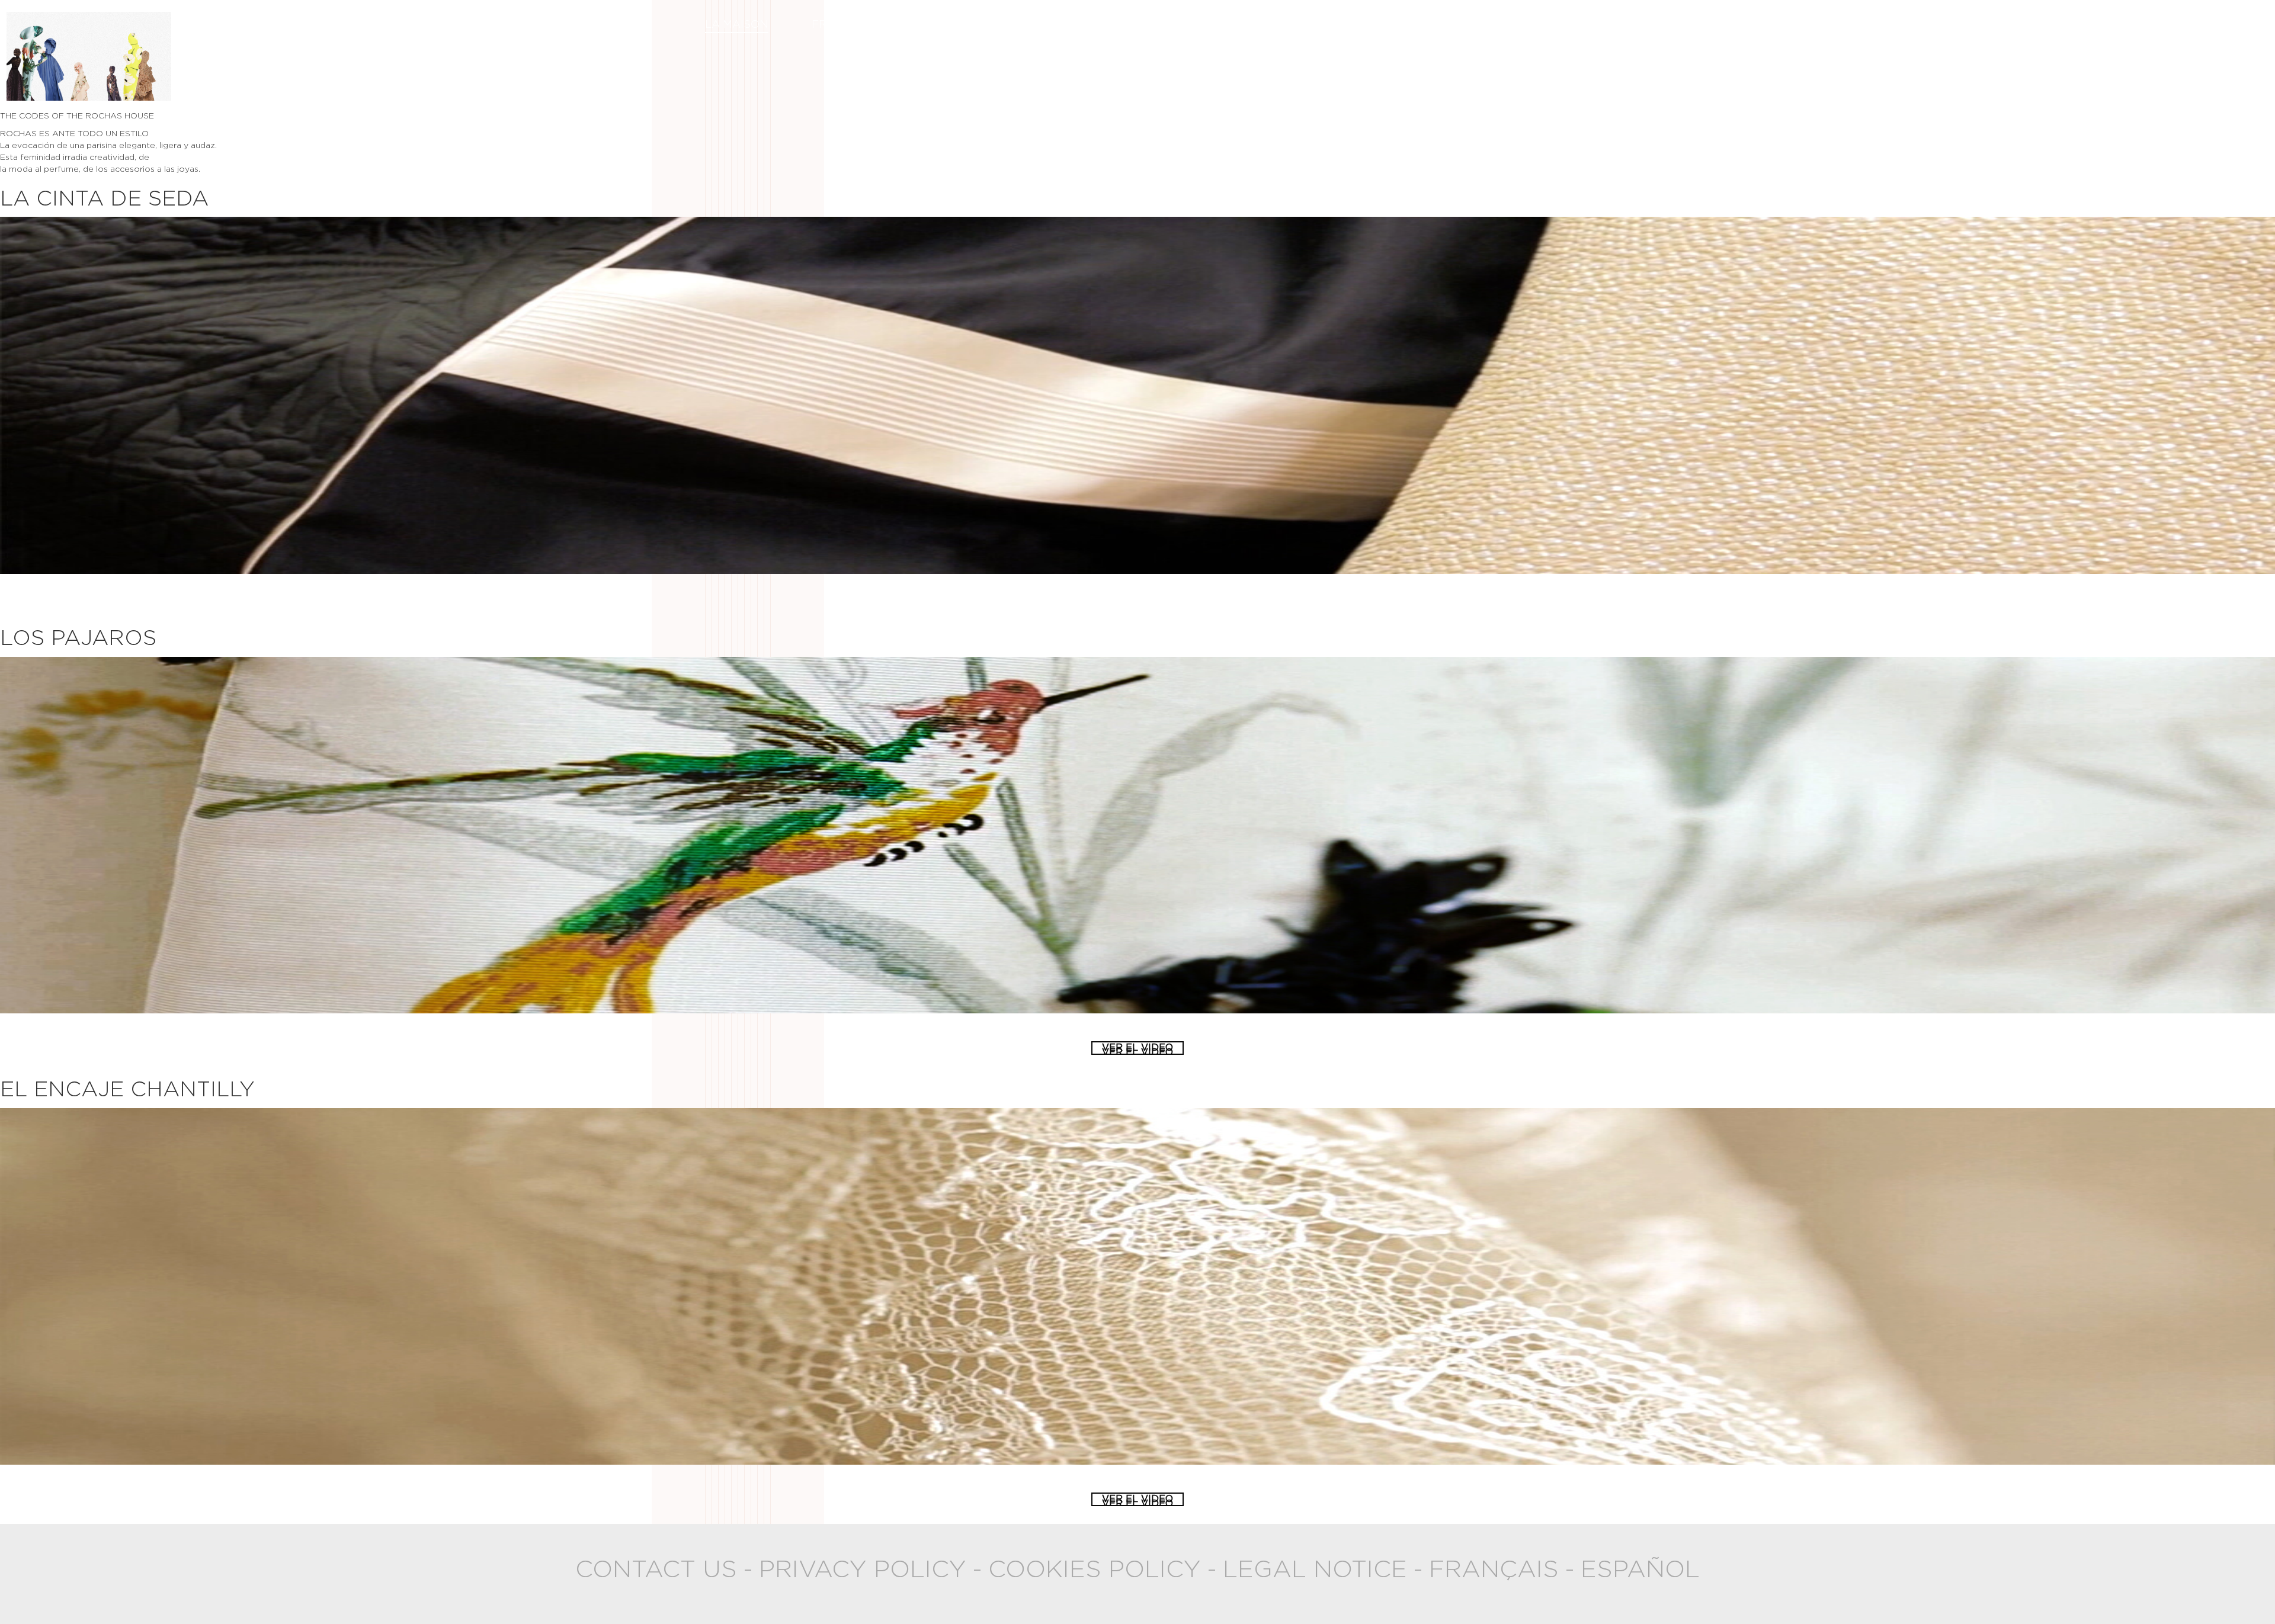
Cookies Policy (1095, 1570)
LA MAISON (737, 25)
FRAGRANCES (850, 25)
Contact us (656, 1570)
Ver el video (1137, 596)
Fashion (957, 25)
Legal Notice (1315, 1570)
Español (1640, 1570)
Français (1494, 1570)
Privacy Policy (863, 1570)
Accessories (1350, 25)
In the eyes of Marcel (1501, 25)
